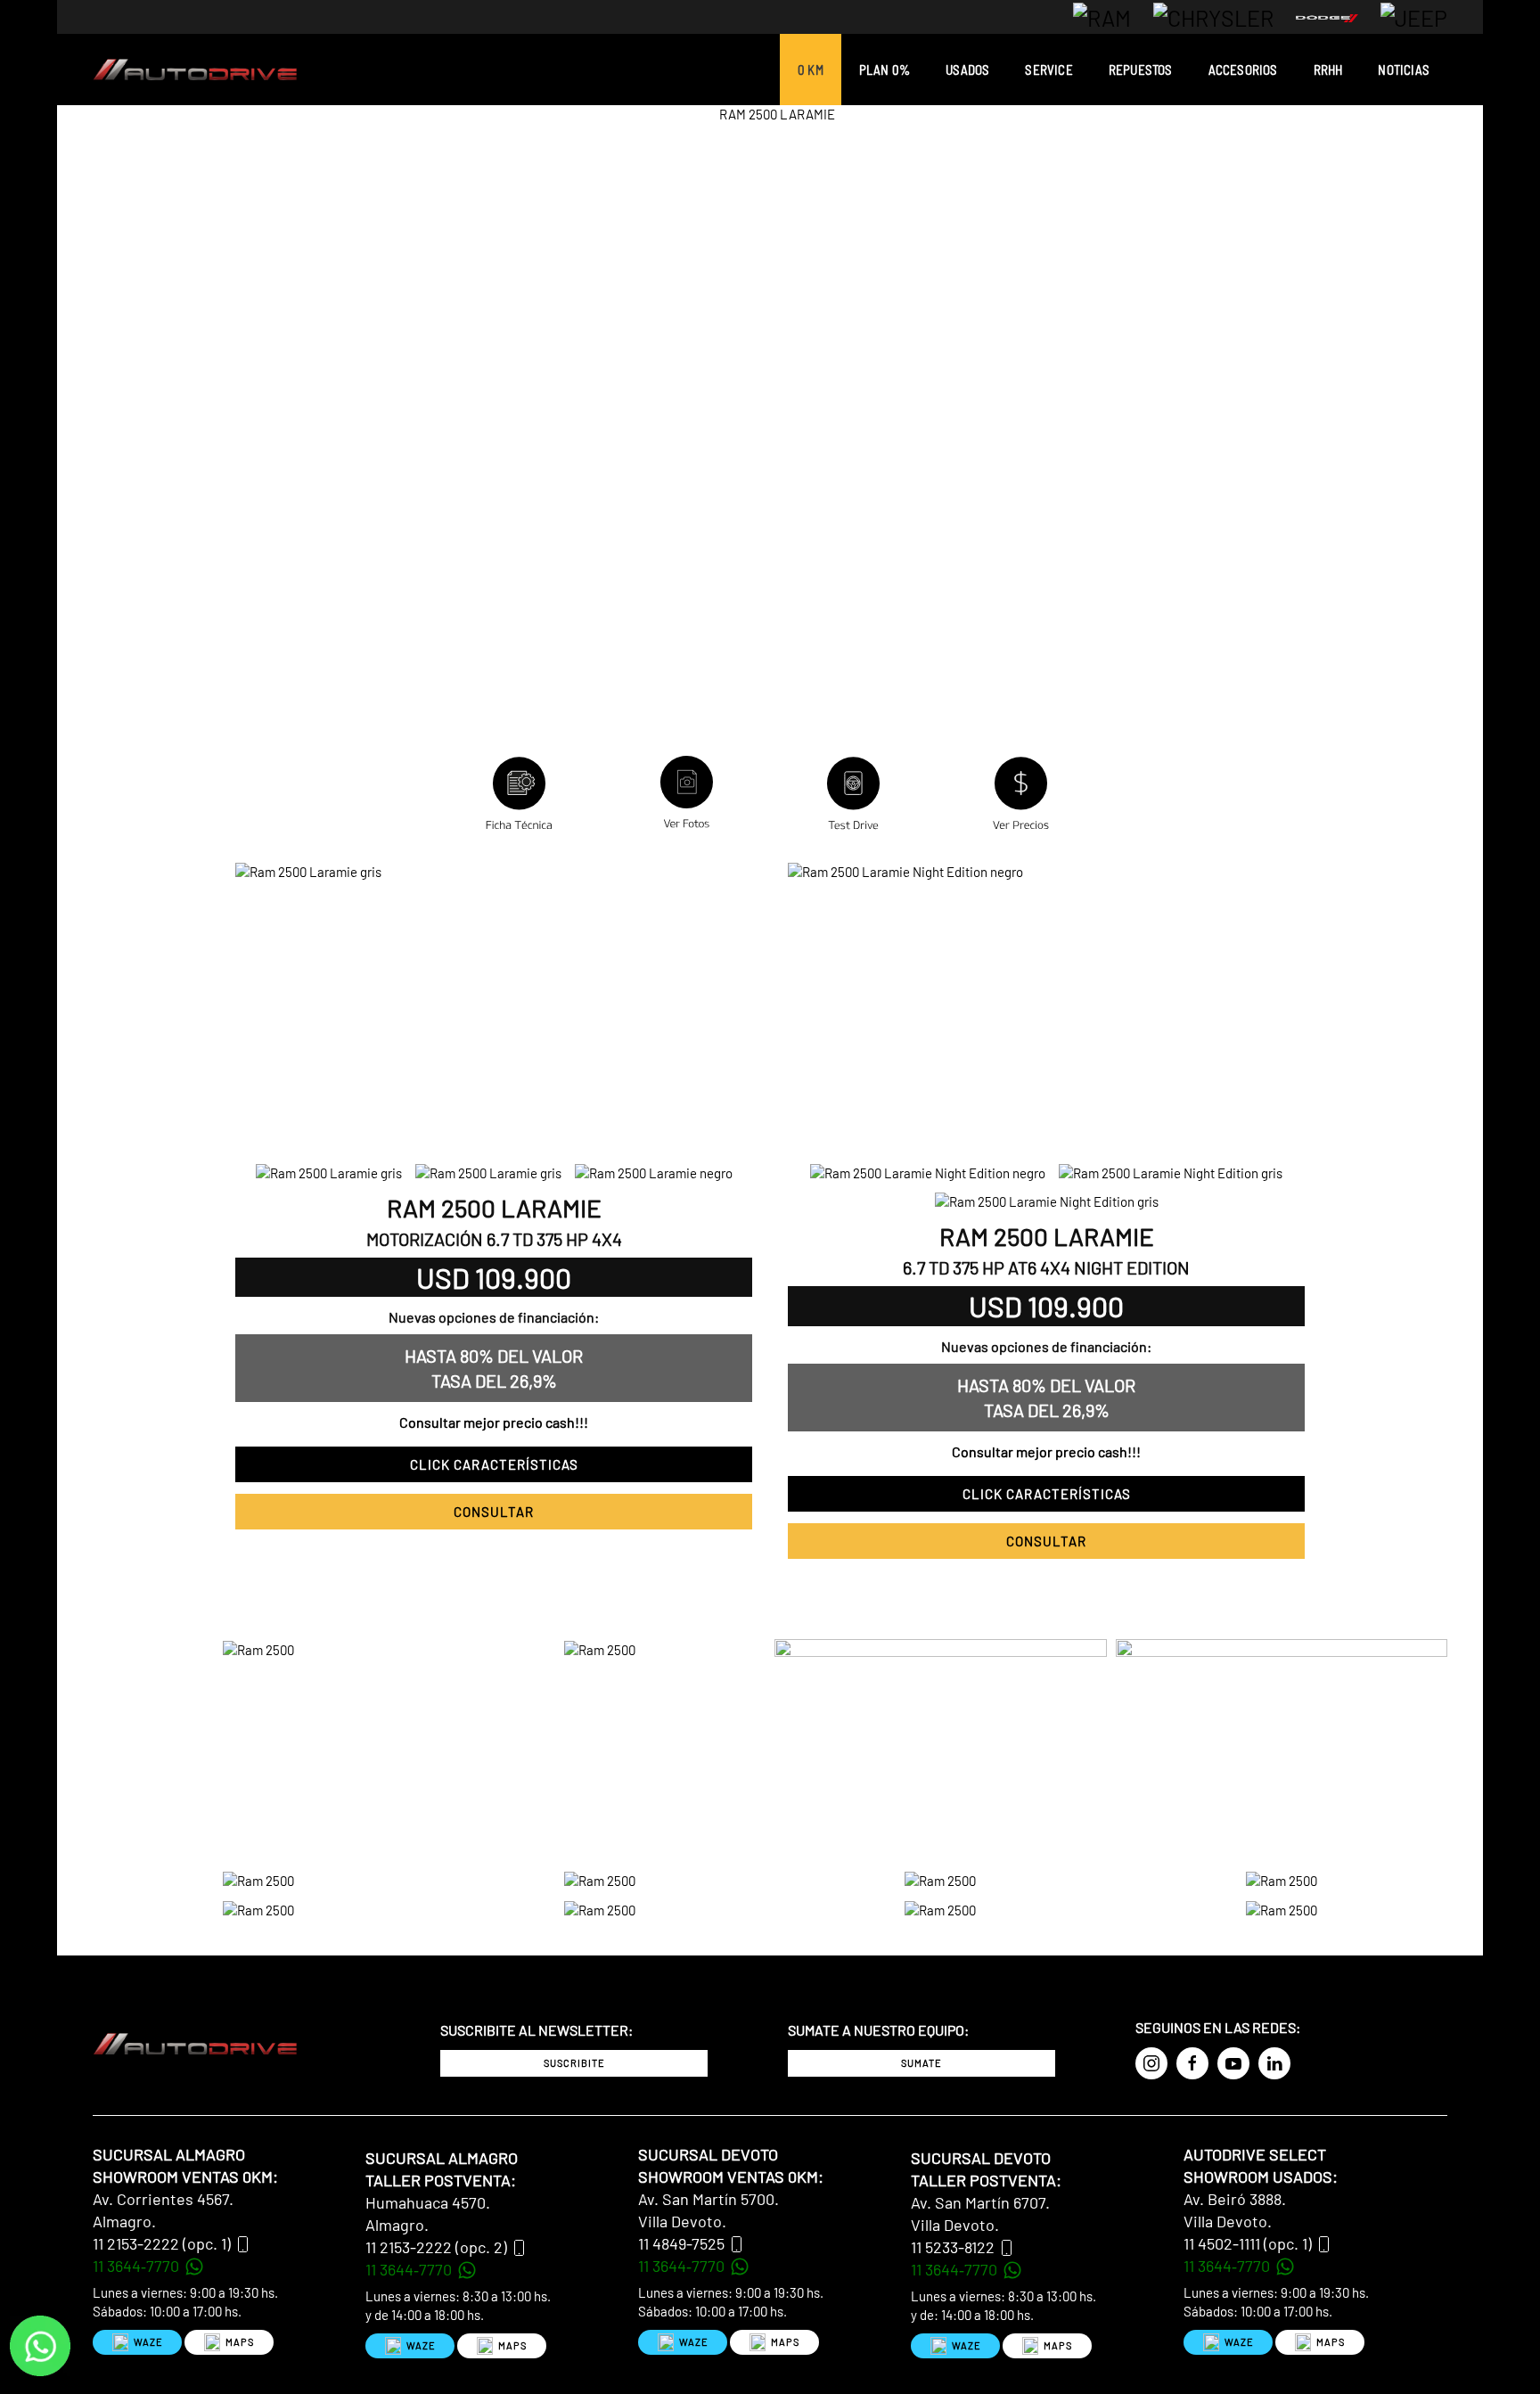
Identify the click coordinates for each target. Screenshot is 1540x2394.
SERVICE (1049, 70)
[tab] (329, 1172)
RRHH (1328, 70)
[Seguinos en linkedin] (1274, 2063)
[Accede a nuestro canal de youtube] (1233, 2063)
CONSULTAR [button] (494, 1512)
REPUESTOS (1141, 70)
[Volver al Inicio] (195, 70)
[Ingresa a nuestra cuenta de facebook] (1192, 2063)
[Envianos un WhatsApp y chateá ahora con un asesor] (40, 2344)
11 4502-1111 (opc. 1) (1248, 2243)
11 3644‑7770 (138, 2266)
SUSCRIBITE (574, 2063)
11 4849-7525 (681, 2243)
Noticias (1404, 70)
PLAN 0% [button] (885, 70)
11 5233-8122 (953, 2247)
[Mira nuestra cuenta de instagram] (1151, 2063)
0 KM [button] (811, 70)
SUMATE (922, 2063)
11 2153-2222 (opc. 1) (162, 2243)
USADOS (967, 70)
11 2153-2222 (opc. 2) (436, 2247)
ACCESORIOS (1243, 70)
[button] (853, 795)
